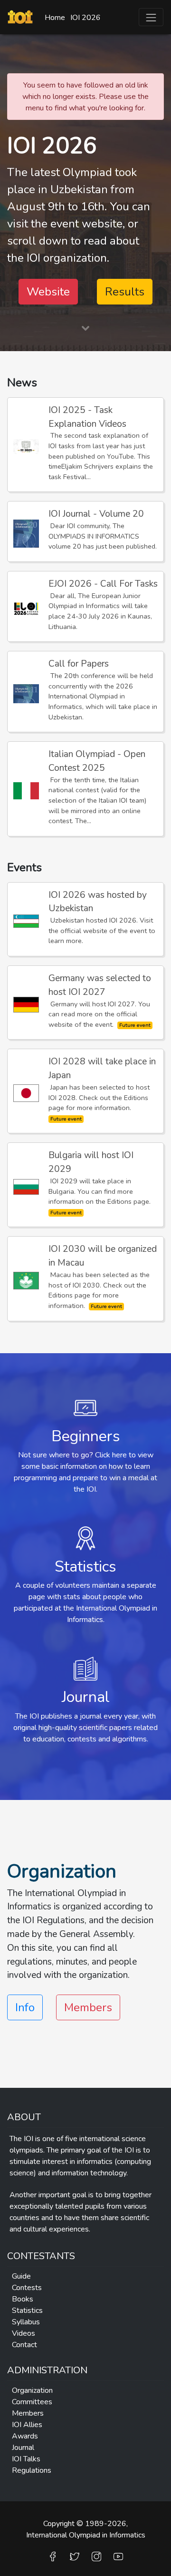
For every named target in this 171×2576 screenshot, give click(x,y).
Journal (23, 2448)
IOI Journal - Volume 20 (96, 514)
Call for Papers (79, 664)
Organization (32, 2390)
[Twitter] (75, 2556)
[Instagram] (96, 2556)
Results (125, 292)
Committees (32, 2402)
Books (23, 2299)
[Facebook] (53, 2556)
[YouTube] (118, 2556)
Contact (24, 2345)
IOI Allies (27, 2425)
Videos (24, 2333)
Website (48, 292)
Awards (25, 2436)
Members (88, 2007)
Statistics (27, 2311)
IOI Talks (26, 2459)
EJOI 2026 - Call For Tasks (103, 584)
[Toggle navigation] (151, 17)
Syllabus (26, 2322)
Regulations (32, 2470)
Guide (21, 2276)
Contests (27, 2288)
